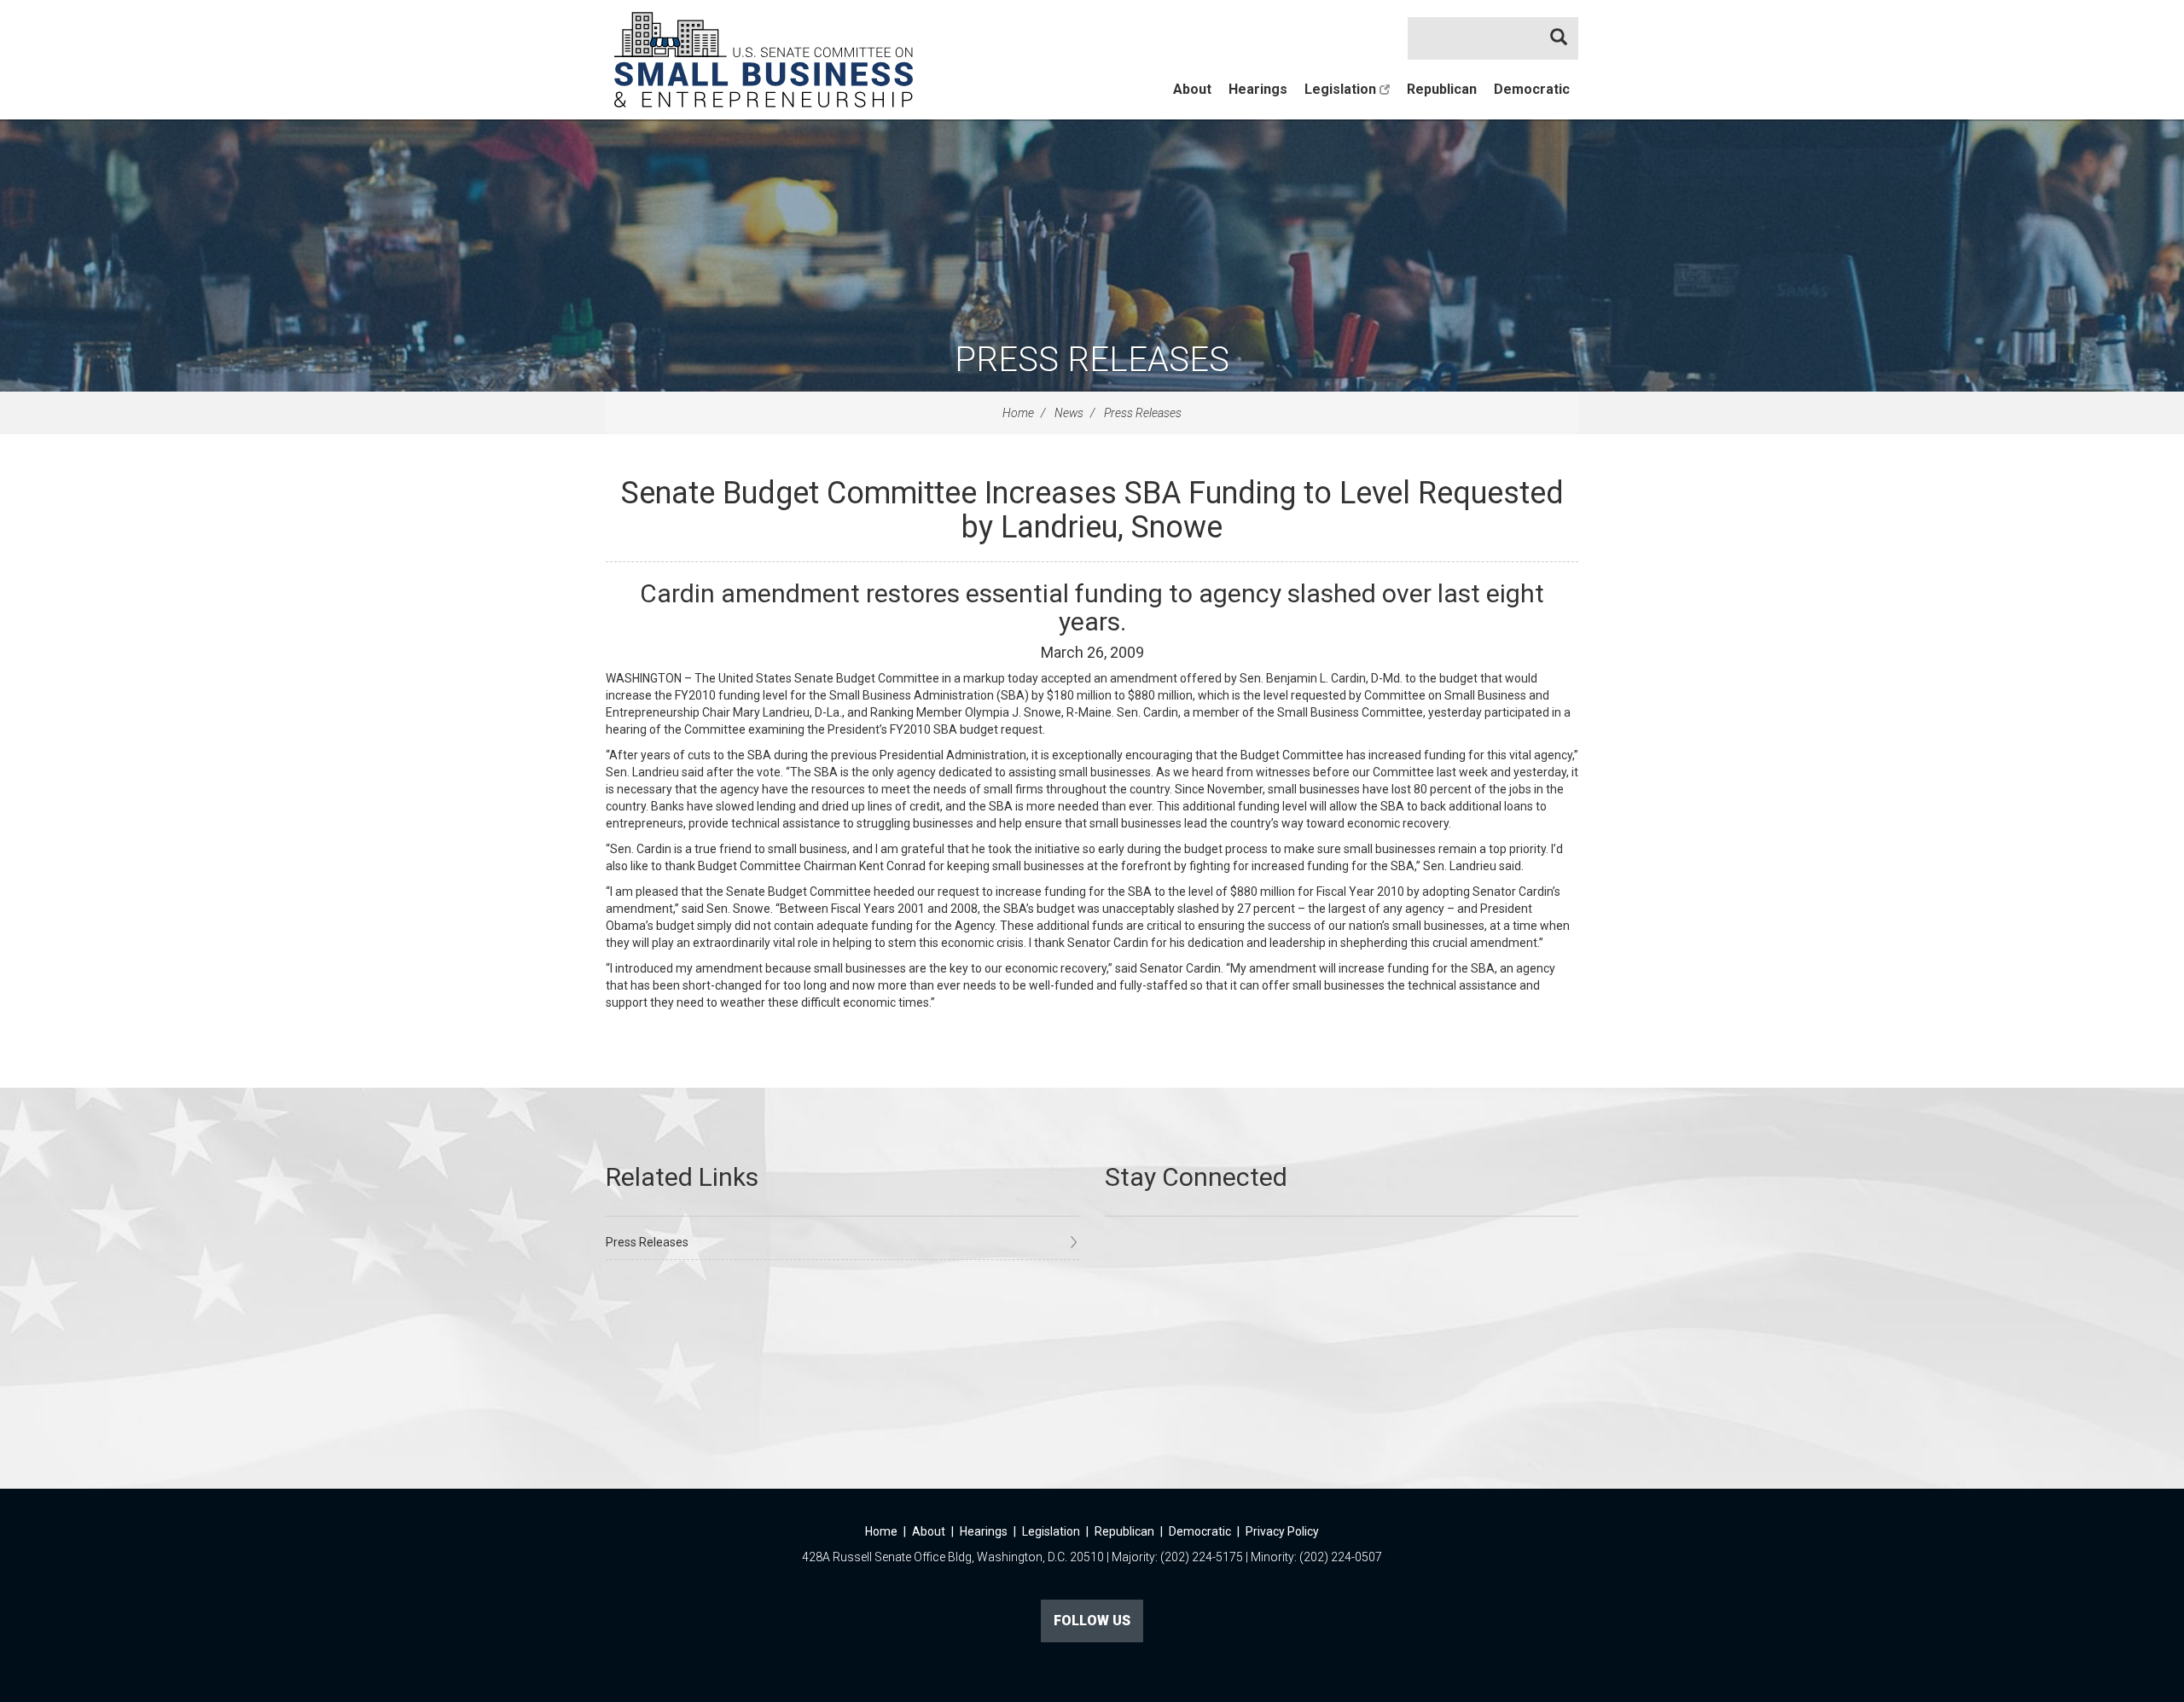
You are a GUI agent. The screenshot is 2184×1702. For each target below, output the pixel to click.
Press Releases (1092, 360)
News (1069, 413)
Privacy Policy (1282, 1531)
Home (1018, 413)
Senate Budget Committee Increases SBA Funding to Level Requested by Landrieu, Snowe (1092, 510)
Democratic (1532, 89)
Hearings (1258, 89)
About (1192, 89)
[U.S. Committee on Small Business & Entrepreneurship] (764, 60)
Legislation (1342, 89)
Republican (1442, 89)
